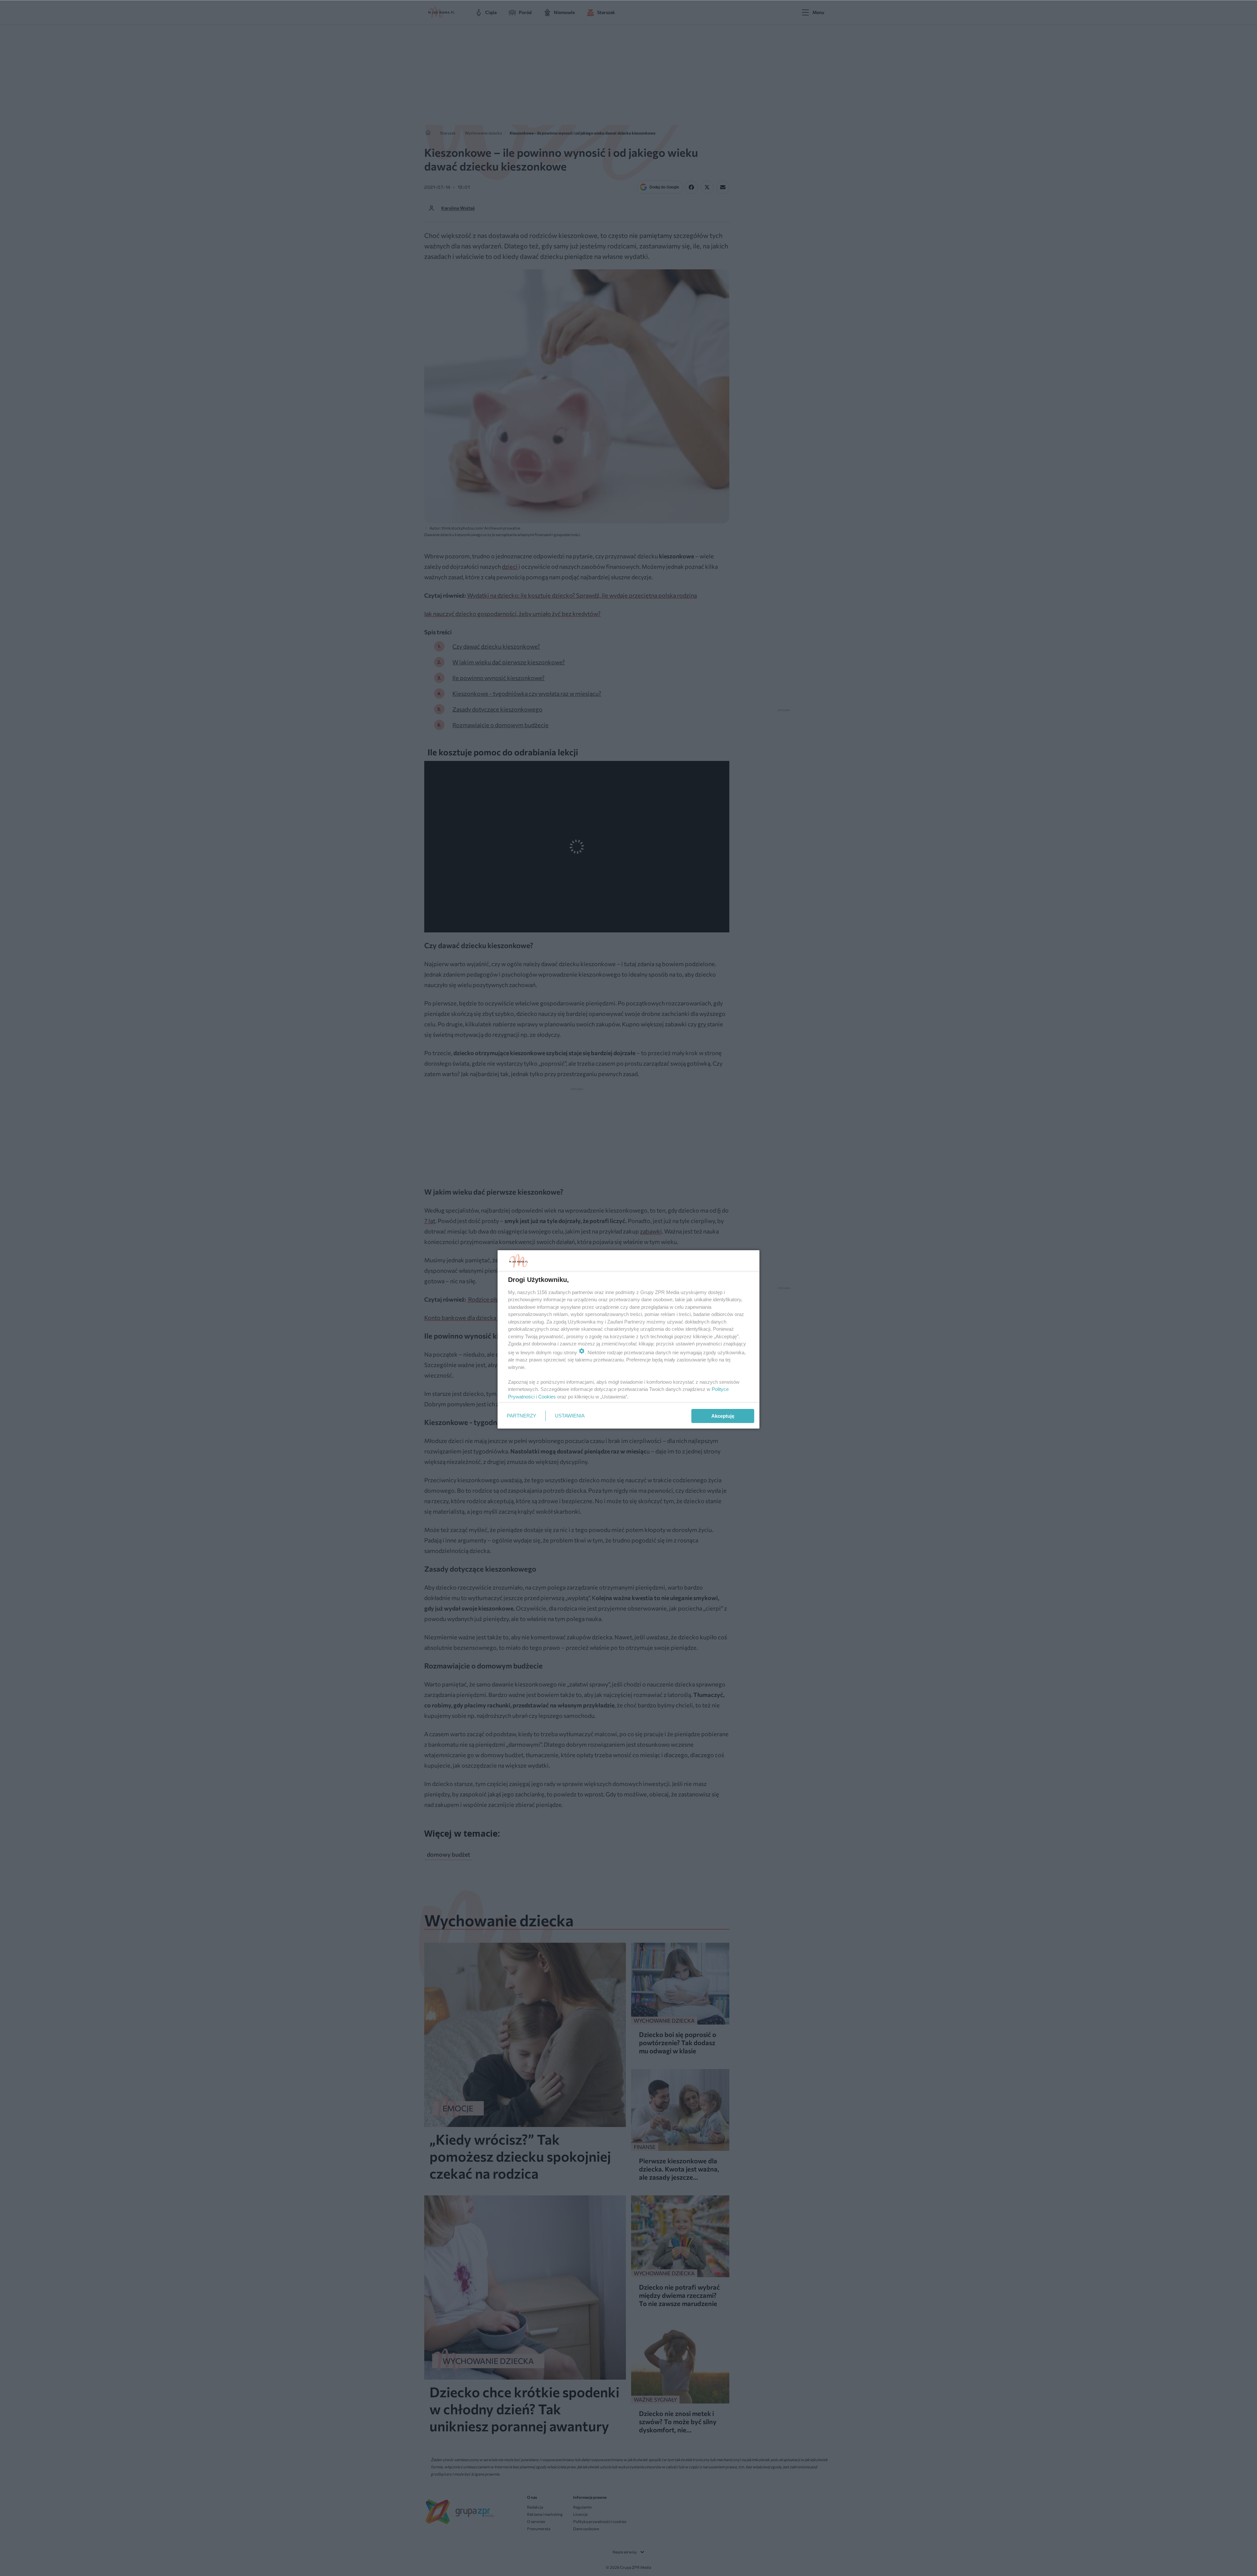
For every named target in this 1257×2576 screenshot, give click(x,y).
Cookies (547, 1397)
